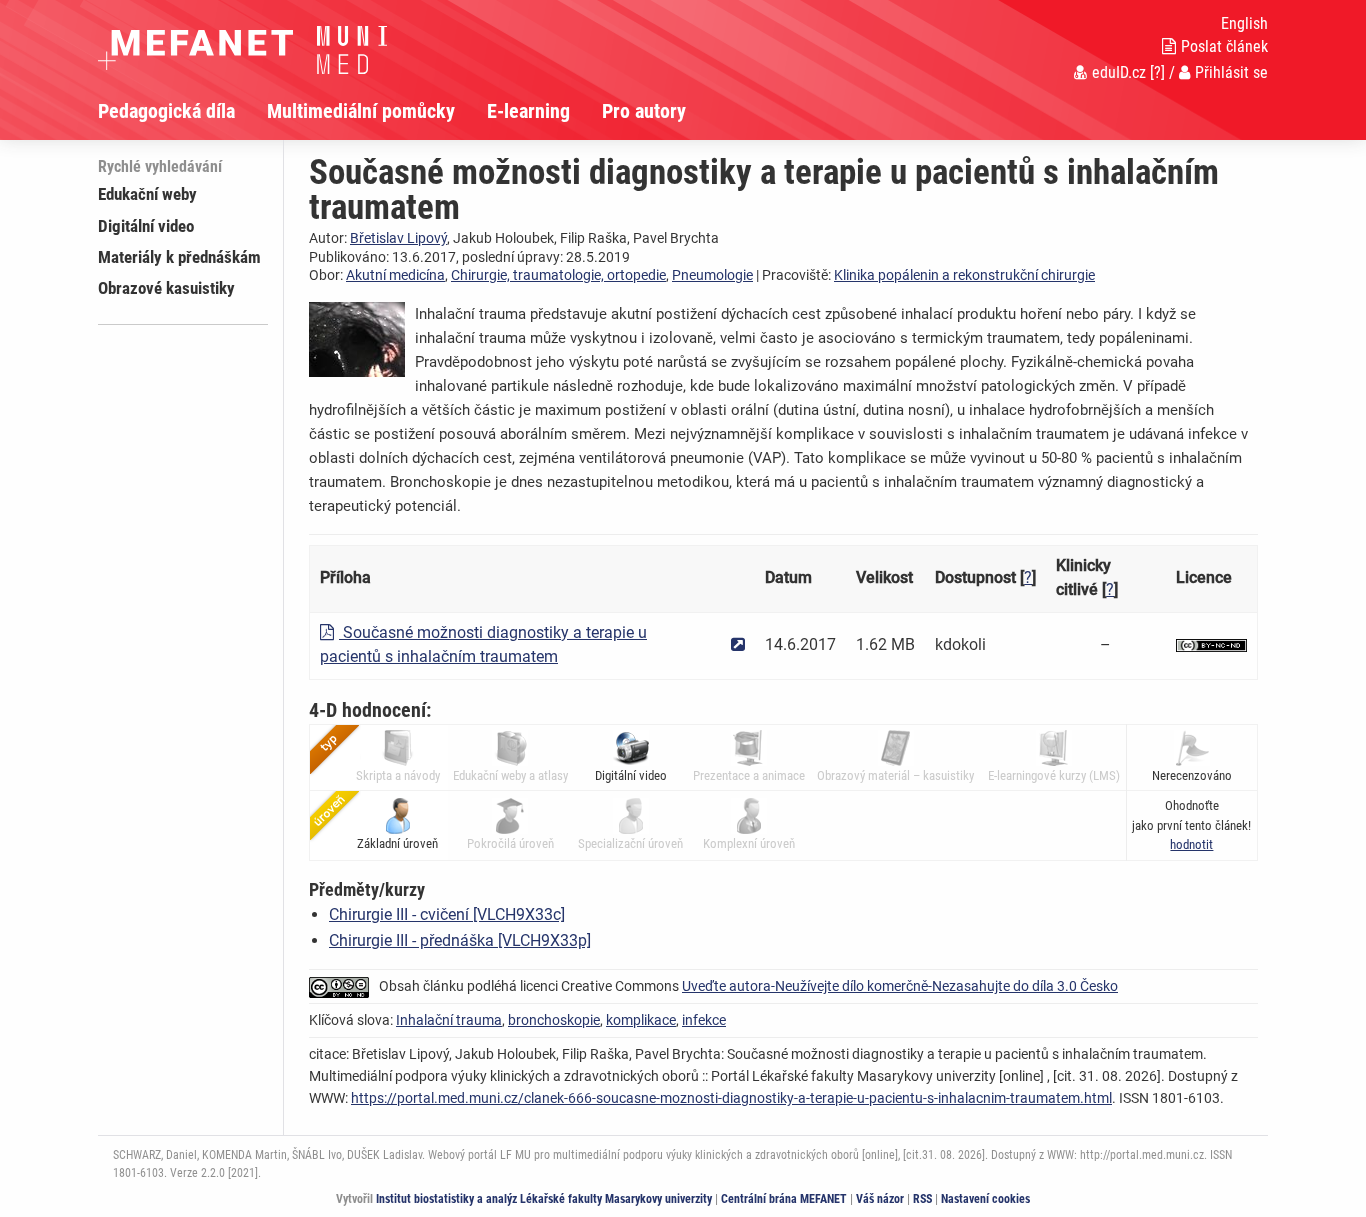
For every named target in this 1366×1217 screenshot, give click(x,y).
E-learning (528, 111)
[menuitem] (182, 111)
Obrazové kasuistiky (166, 288)
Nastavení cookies (985, 1199)
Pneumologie (712, 275)
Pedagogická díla (166, 111)
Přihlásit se (1231, 72)
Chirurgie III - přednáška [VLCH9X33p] (460, 940)
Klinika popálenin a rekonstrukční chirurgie (964, 275)
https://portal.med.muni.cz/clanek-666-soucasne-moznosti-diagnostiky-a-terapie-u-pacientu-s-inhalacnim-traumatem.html (731, 1098)
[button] (1191, 844)
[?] (1157, 72)
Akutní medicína (395, 275)
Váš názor (880, 1199)
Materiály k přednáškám (179, 257)
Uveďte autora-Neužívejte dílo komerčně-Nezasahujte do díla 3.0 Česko (900, 986)
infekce (704, 1020)
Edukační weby (147, 194)
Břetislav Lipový (398, 238)
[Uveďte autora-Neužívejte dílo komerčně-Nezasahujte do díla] (1211, 644)
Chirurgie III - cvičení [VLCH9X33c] (447, 914)
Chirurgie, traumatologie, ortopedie (558, 275)
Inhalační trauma (449, 1020)
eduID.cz (1119, 72)
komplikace (641, 1020)
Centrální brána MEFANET (784, 1199)
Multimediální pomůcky (361, 111)
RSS (922, 1199)
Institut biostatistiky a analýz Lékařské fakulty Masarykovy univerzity (544, 1199)
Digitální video (146, 226)
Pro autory (644, 111)
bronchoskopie (554, 1020)
